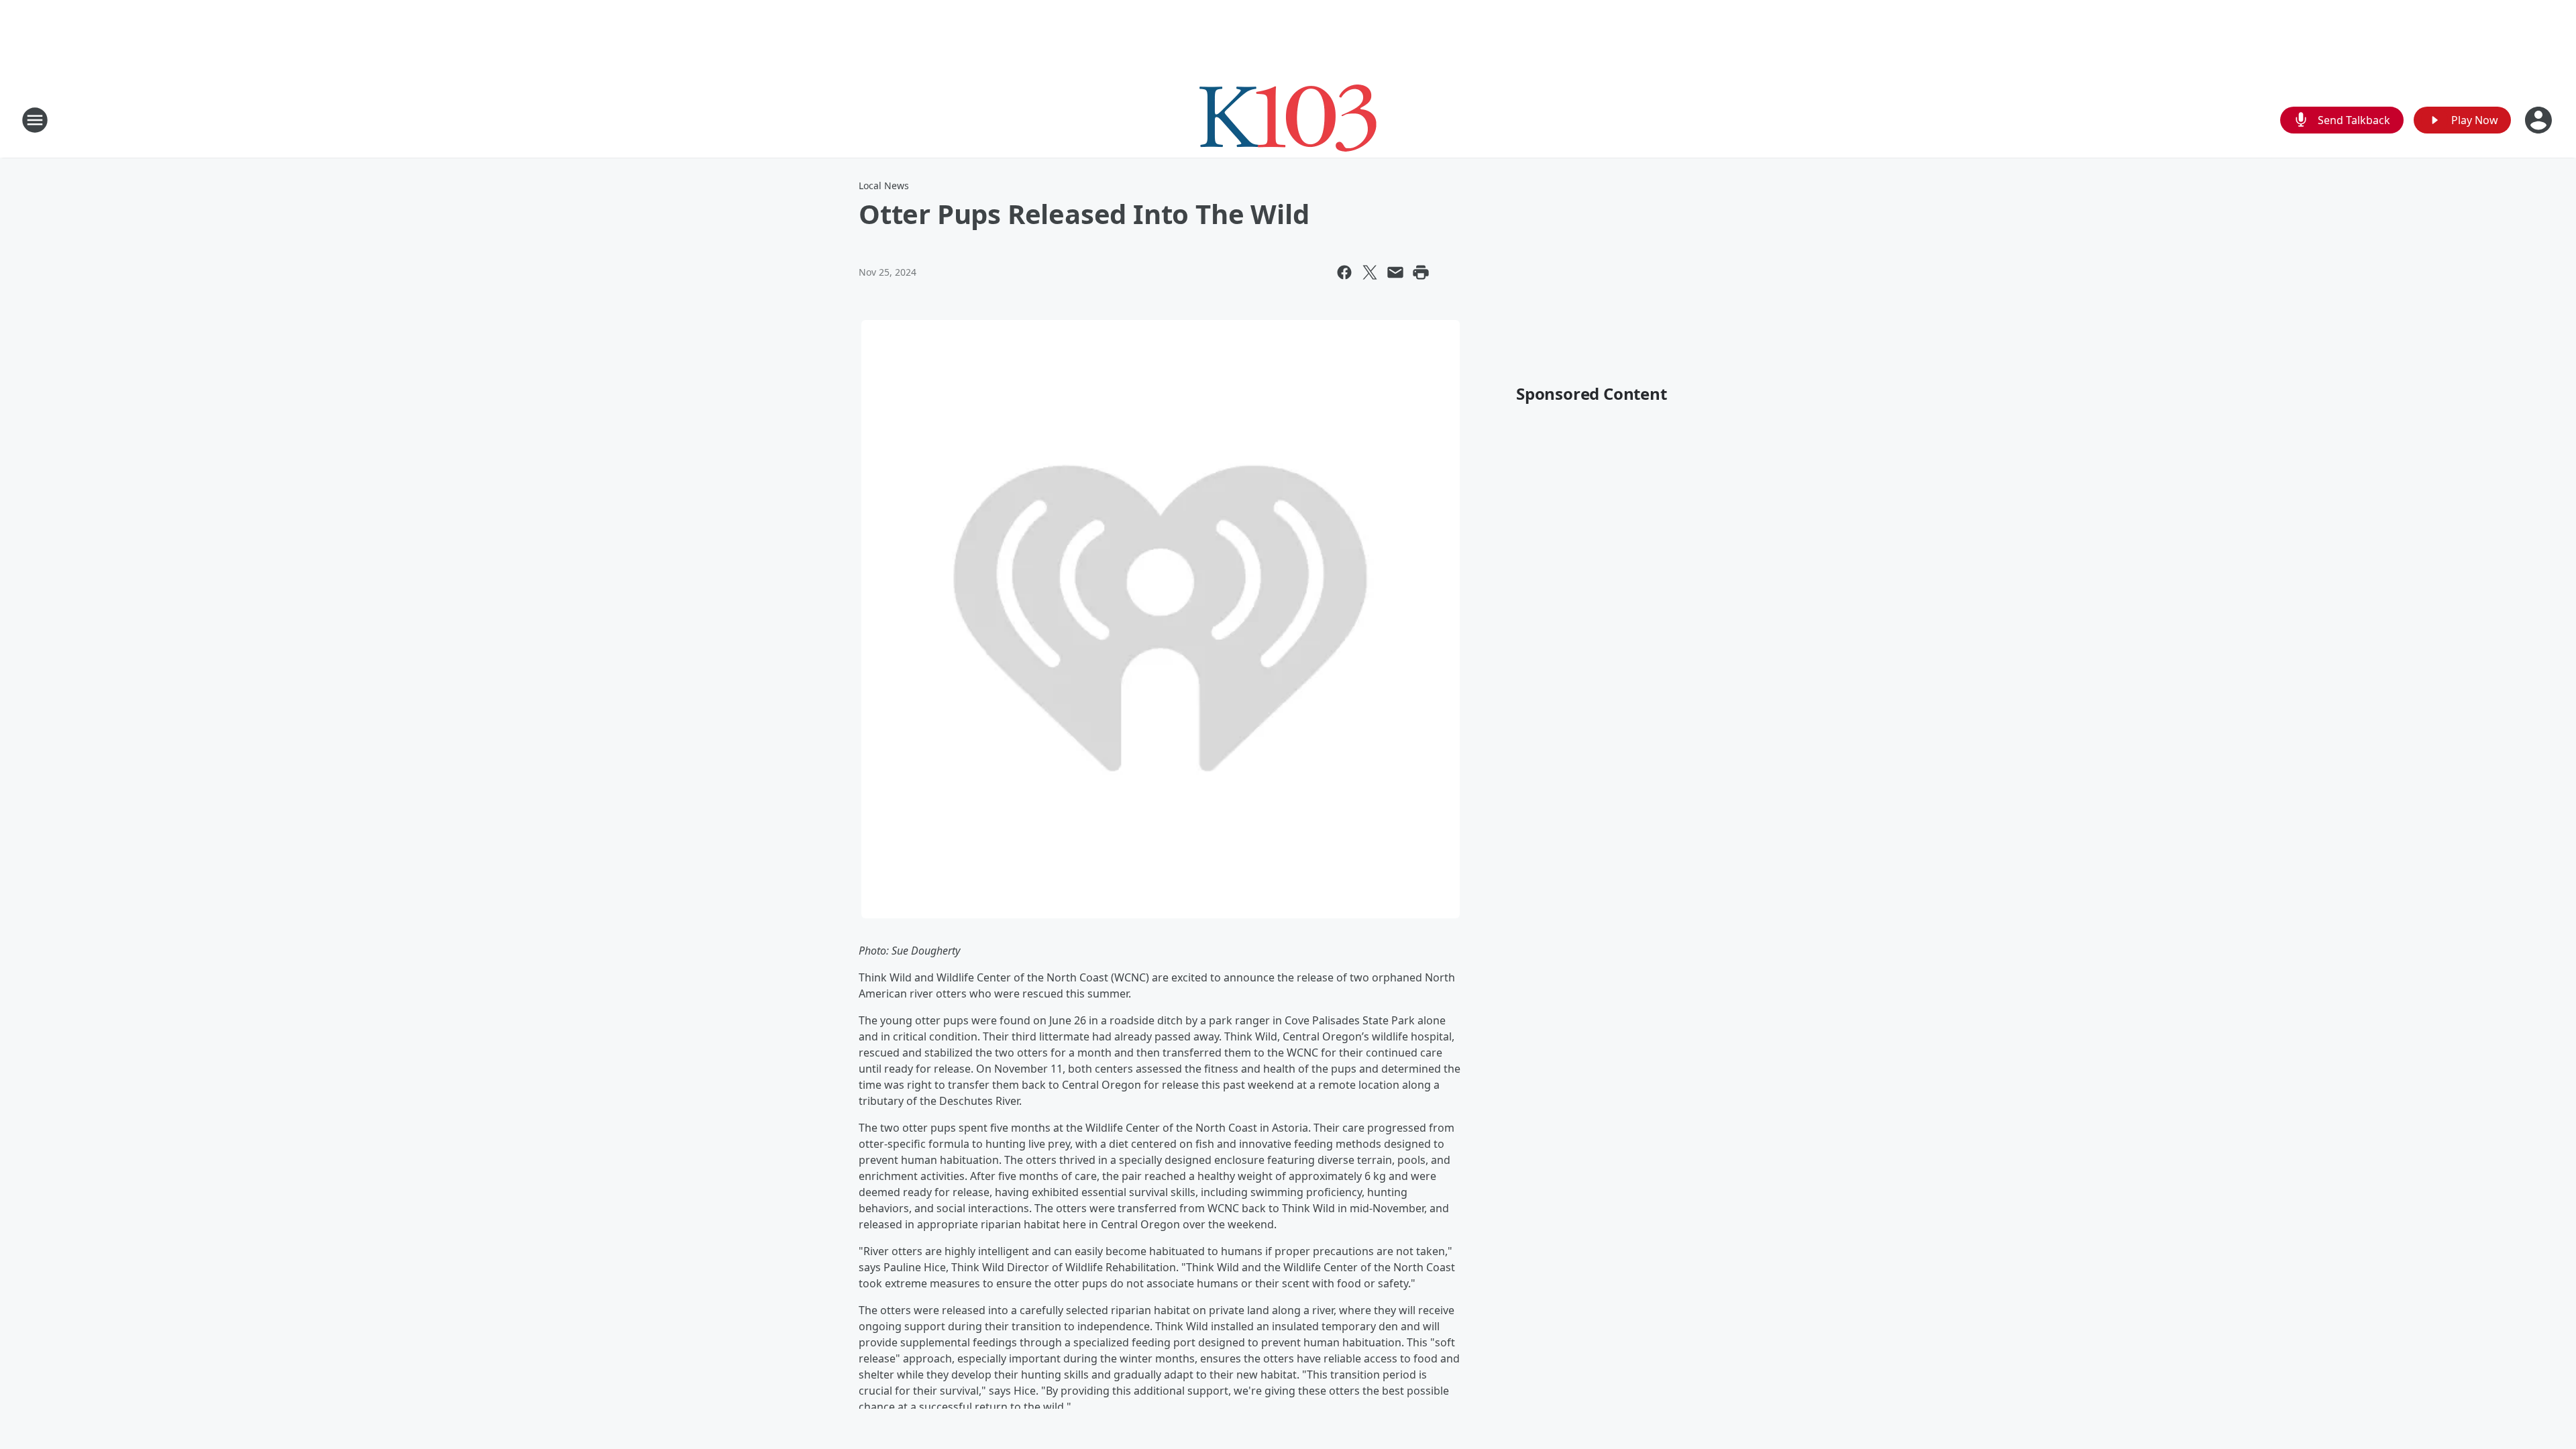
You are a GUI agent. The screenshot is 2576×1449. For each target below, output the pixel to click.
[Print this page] (1421, 272)
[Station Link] (1288, 120)
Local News (884, 185)
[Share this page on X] (1370, 272)
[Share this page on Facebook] (1344, 272)
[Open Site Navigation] (35, 120)
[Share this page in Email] (1395, 272)
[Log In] (2540, 120)
